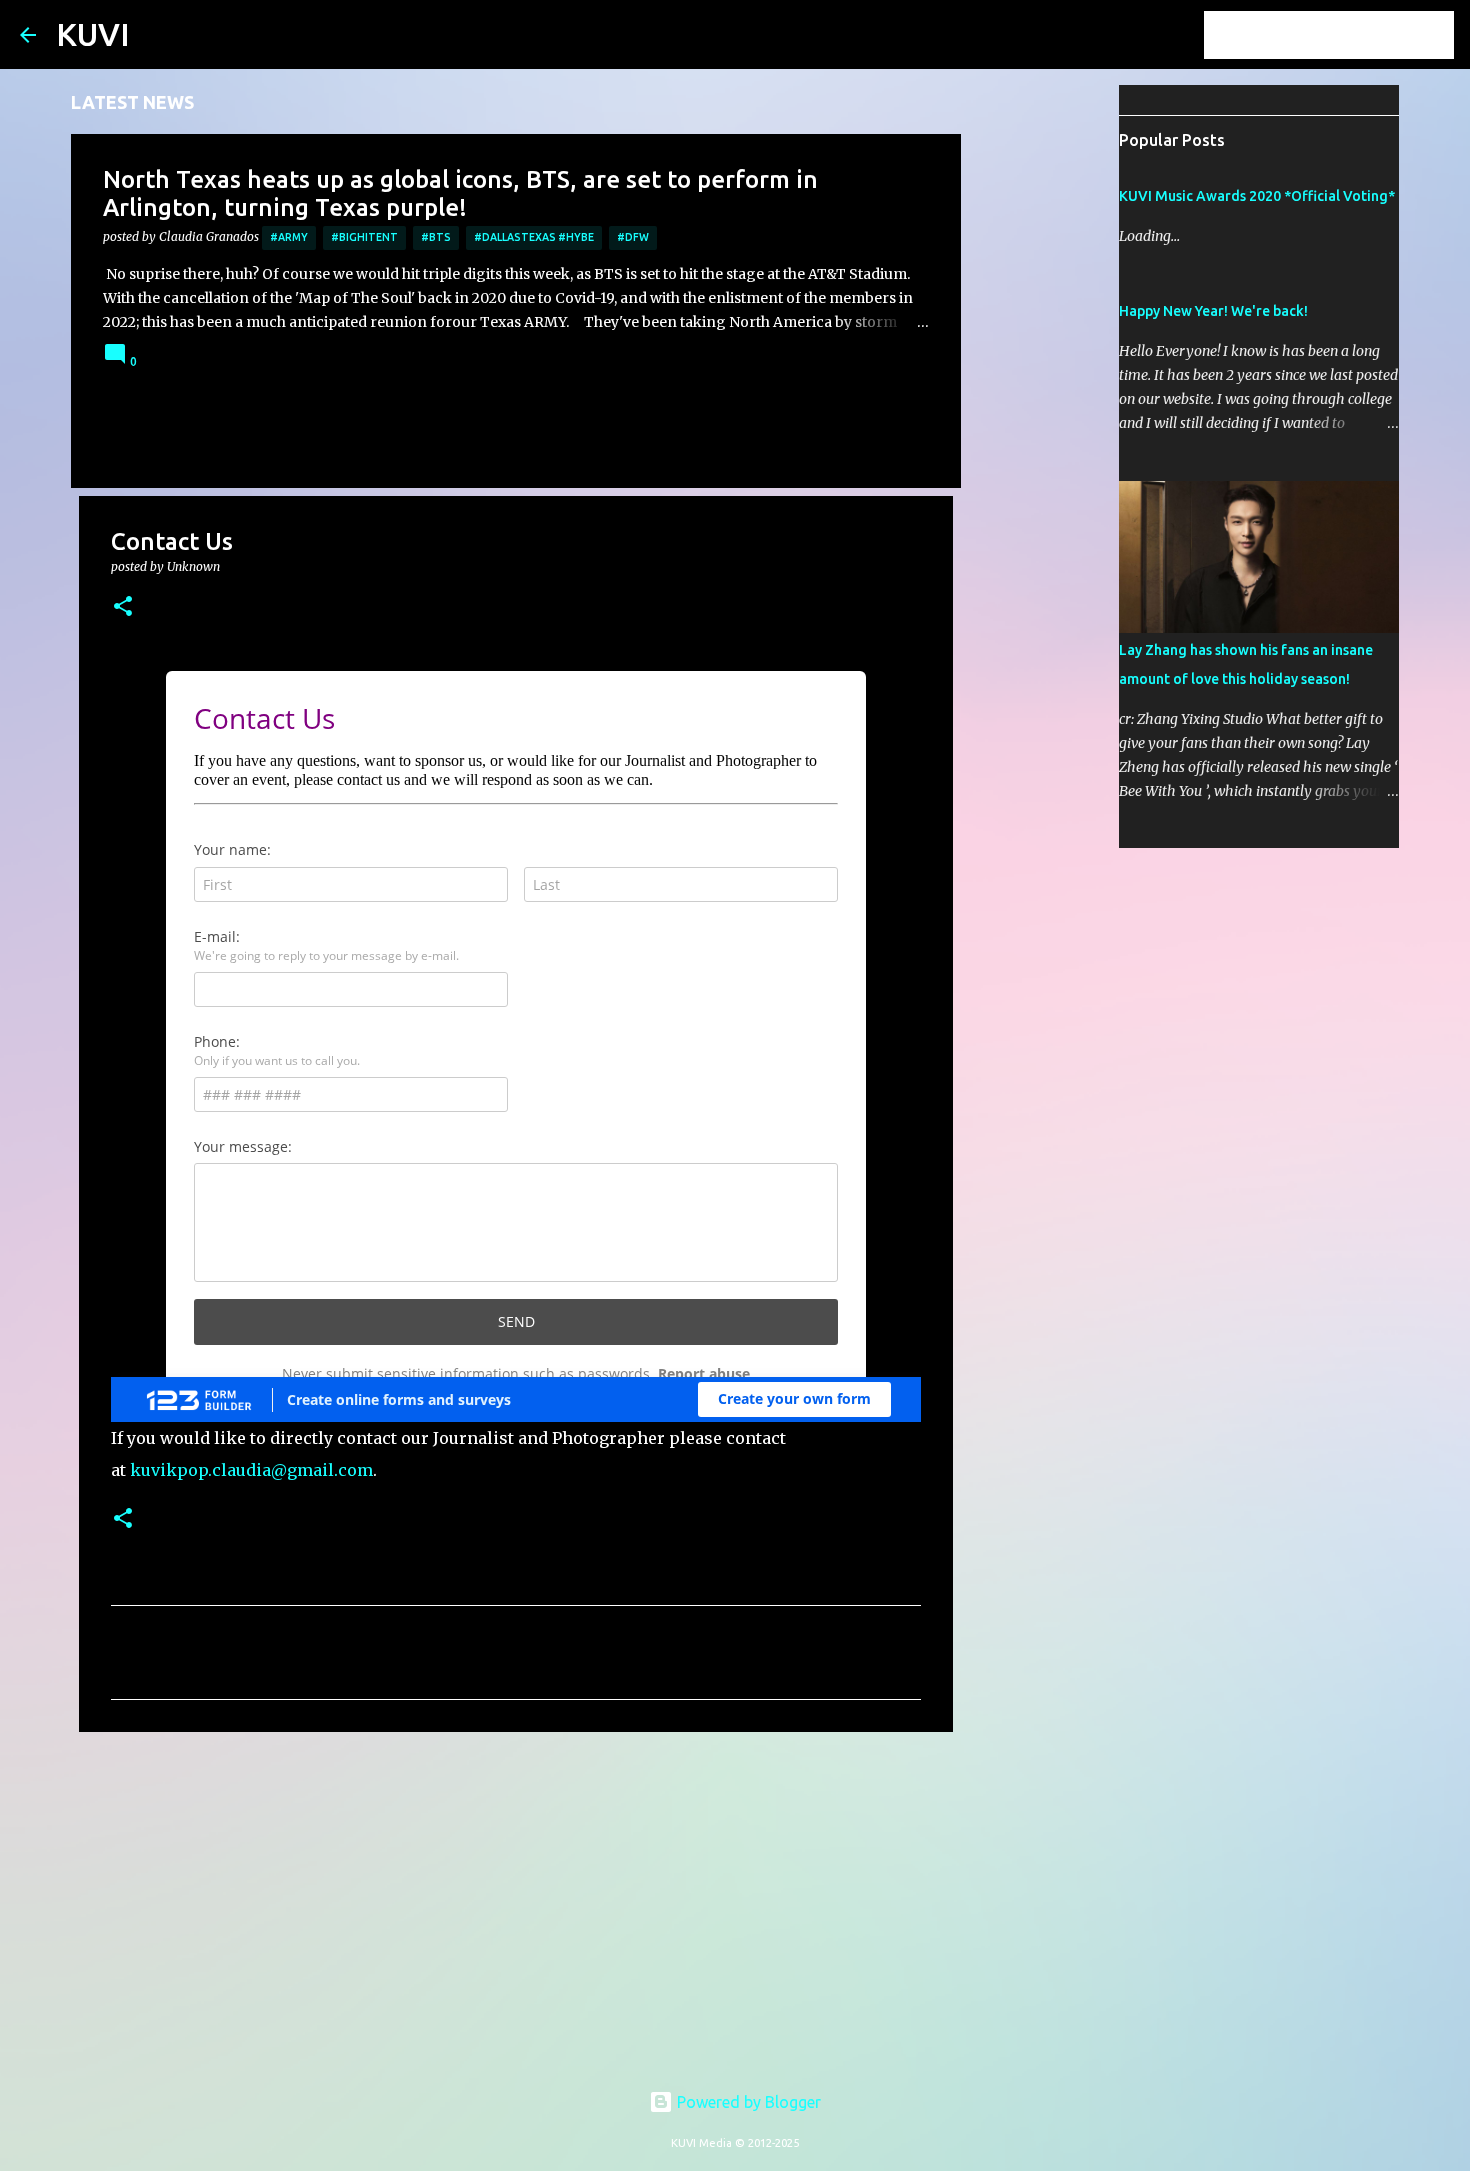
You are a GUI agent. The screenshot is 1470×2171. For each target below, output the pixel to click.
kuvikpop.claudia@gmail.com (251, 1470)
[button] (123, 607)
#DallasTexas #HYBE (534, 237)
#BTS (436, 237)
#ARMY (289, 237)
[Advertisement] (516, 1902)
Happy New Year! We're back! (1213, 311)
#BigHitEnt (364, 237)
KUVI (93, 34)
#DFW (633, 237)
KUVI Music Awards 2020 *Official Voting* (1257, 196)
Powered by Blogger (747, 2102)
